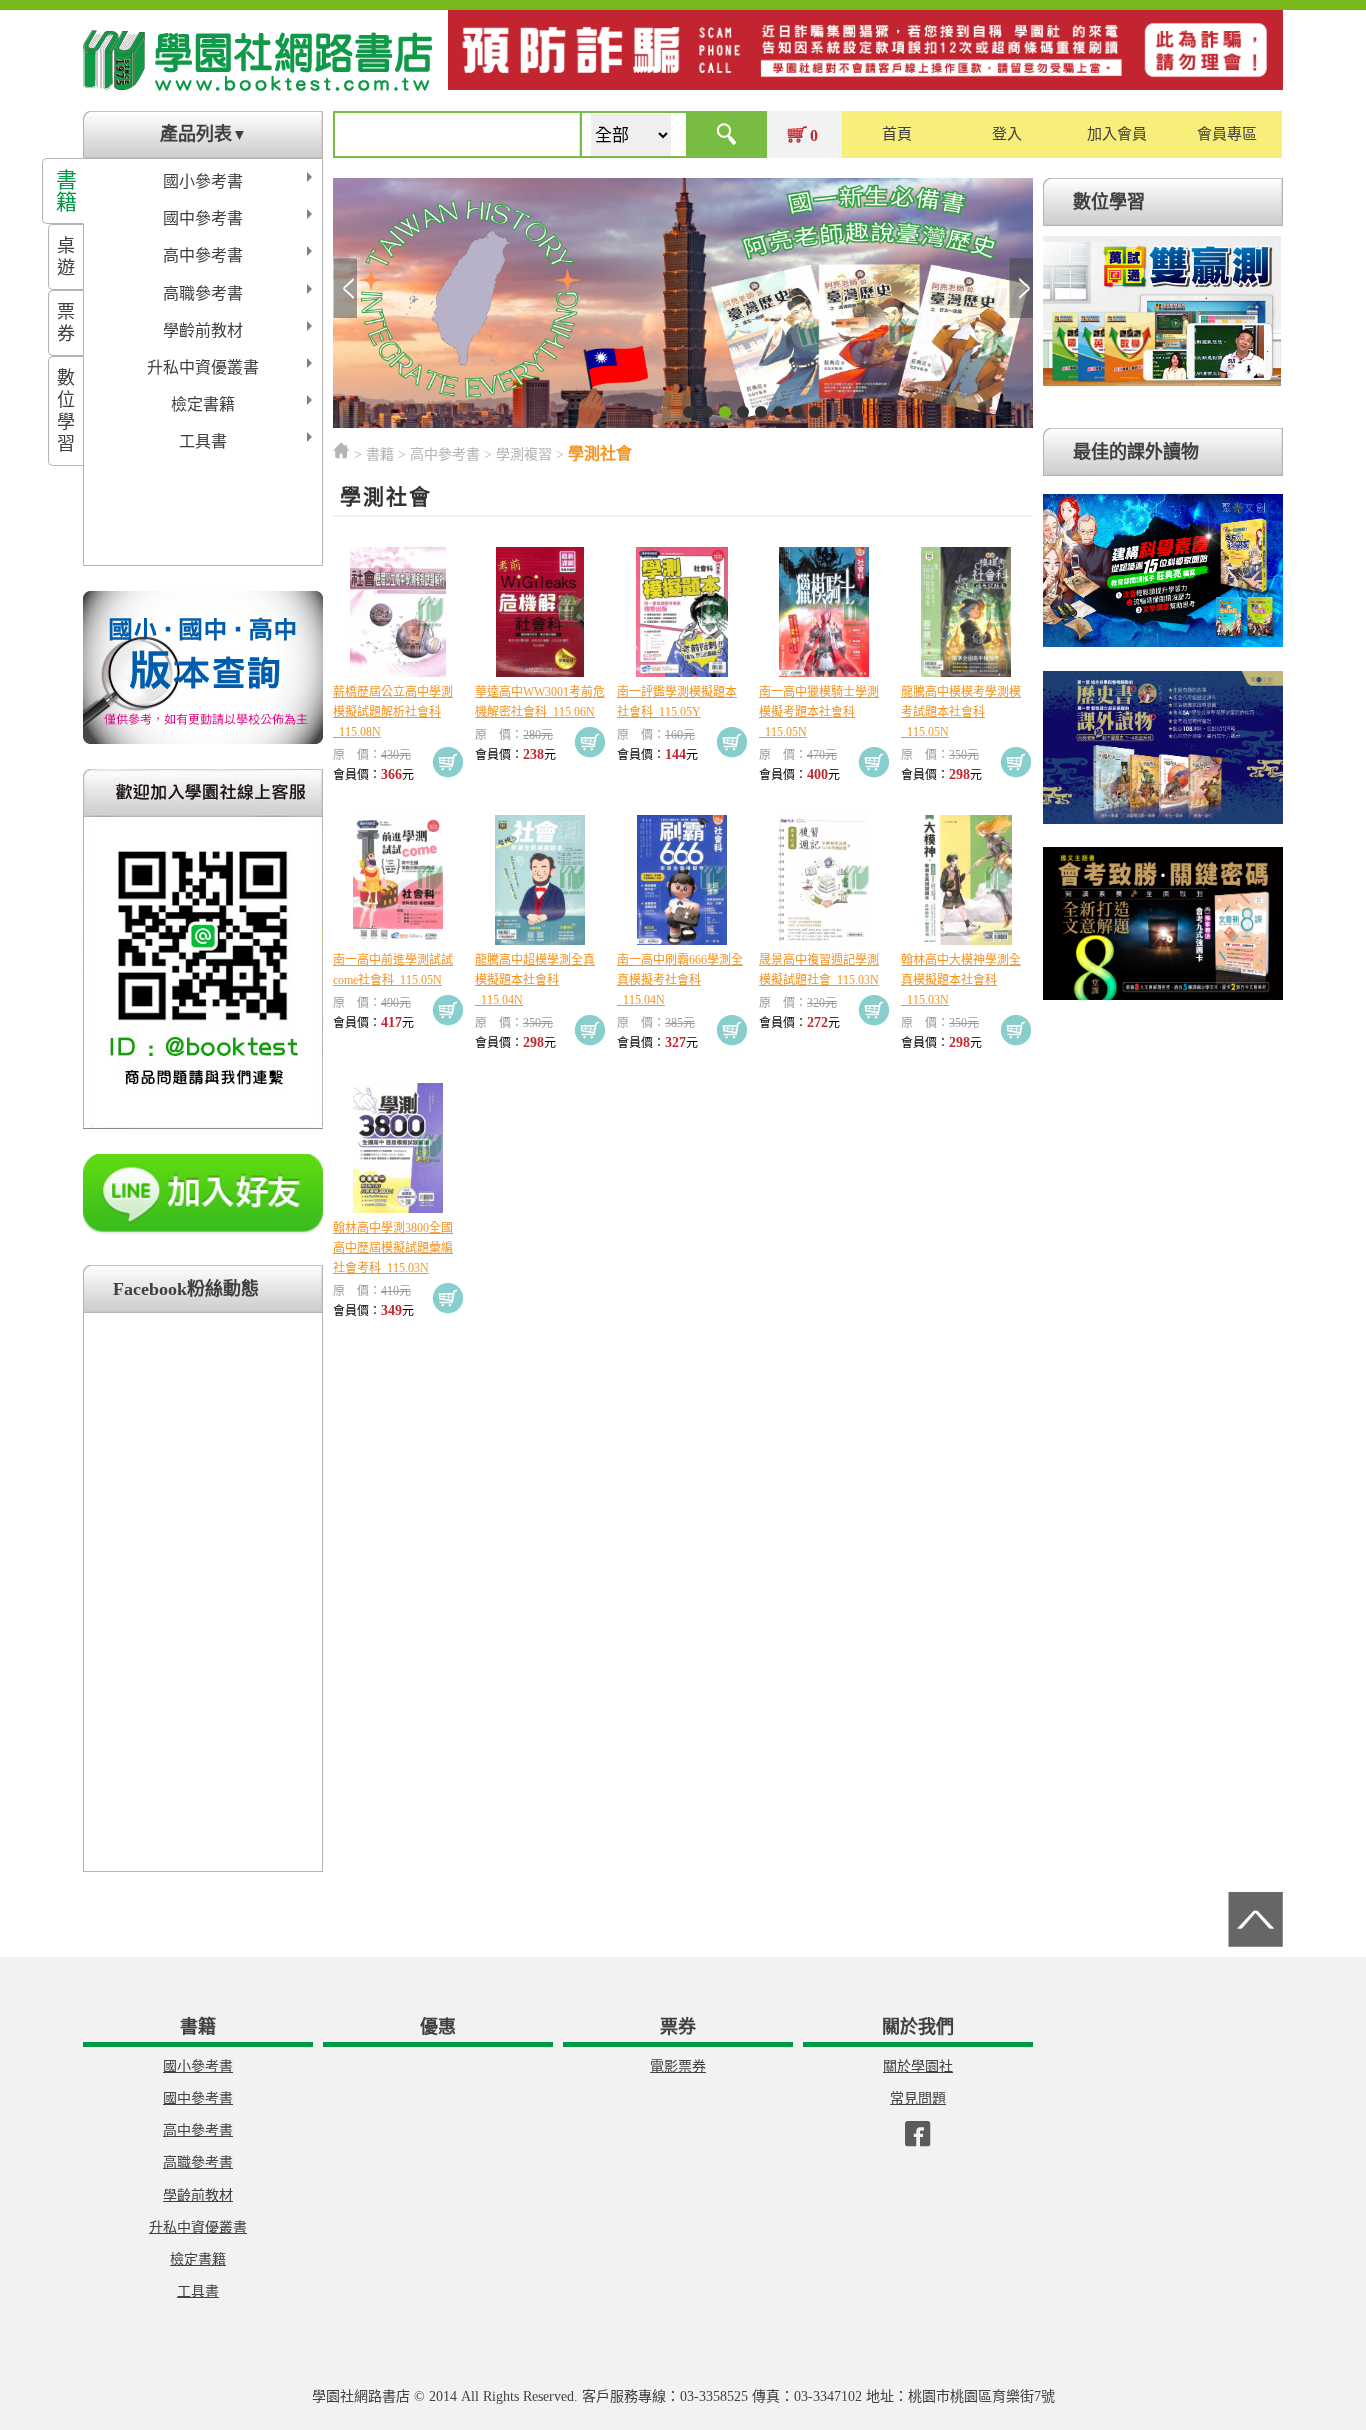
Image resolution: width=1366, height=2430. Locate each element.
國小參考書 (203, 181)
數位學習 (66, 411)
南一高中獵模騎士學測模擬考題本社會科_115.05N (819, 712)
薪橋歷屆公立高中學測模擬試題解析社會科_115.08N (393, 712)
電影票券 (678, 2066)
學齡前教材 (203, 330)
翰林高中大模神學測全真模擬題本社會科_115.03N (961, 980)
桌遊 (66, 257)
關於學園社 (918, 2066)
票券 (66, 323)
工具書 (203, 441)
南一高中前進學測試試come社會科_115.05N (393, 970)
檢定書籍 (203, 404)
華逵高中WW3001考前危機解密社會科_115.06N (540, 702)
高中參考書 (203, 255)
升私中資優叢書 (203, 367)
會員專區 (1227, 134)
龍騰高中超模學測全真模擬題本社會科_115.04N (535, 980)
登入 (1007, 134)
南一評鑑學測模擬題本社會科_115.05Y (677, 702)
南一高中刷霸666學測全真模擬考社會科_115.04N (680, 980)
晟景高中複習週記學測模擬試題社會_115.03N (819, 970)
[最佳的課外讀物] (1163, 647)
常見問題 (918, 2098)
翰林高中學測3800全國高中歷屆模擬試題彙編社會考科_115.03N (393, 1248)
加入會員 (1117, 134)
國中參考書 (203, 218)
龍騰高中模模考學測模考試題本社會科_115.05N (961, 712)
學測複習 (524, 454)
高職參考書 (203, 293)
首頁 (897, 134)
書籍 (66, 191)
